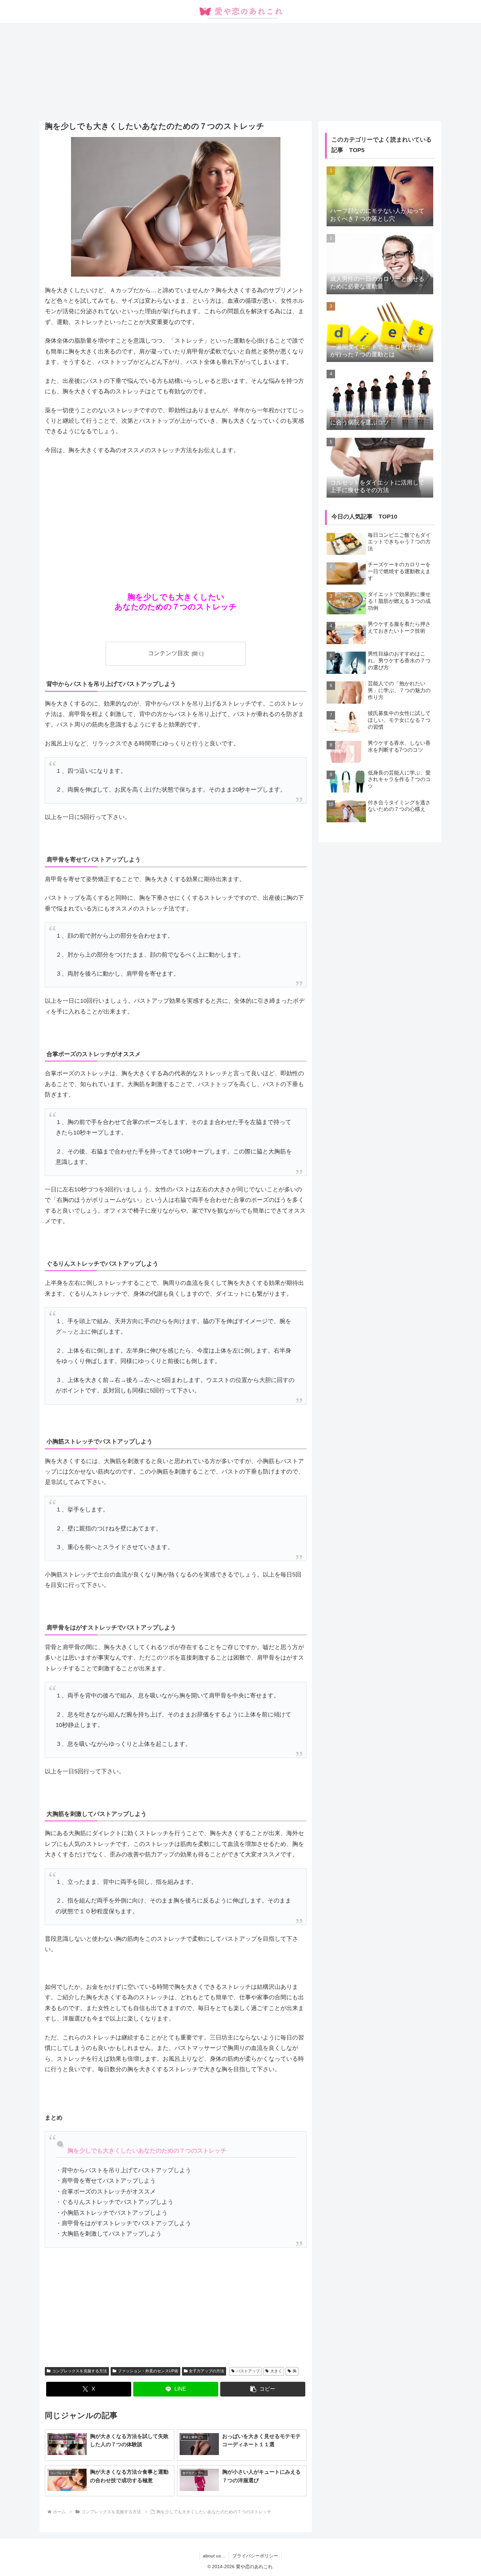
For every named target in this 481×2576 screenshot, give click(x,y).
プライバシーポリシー (255, 2556)
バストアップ (248, 2371)
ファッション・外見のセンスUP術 (148, 2371)
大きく (276, 2371)
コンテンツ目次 (169, 653)
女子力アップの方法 (206, 2371)
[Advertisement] (240, 72)
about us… (214, 2556)
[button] (263, 2389)
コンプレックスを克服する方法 (80, 2371)
